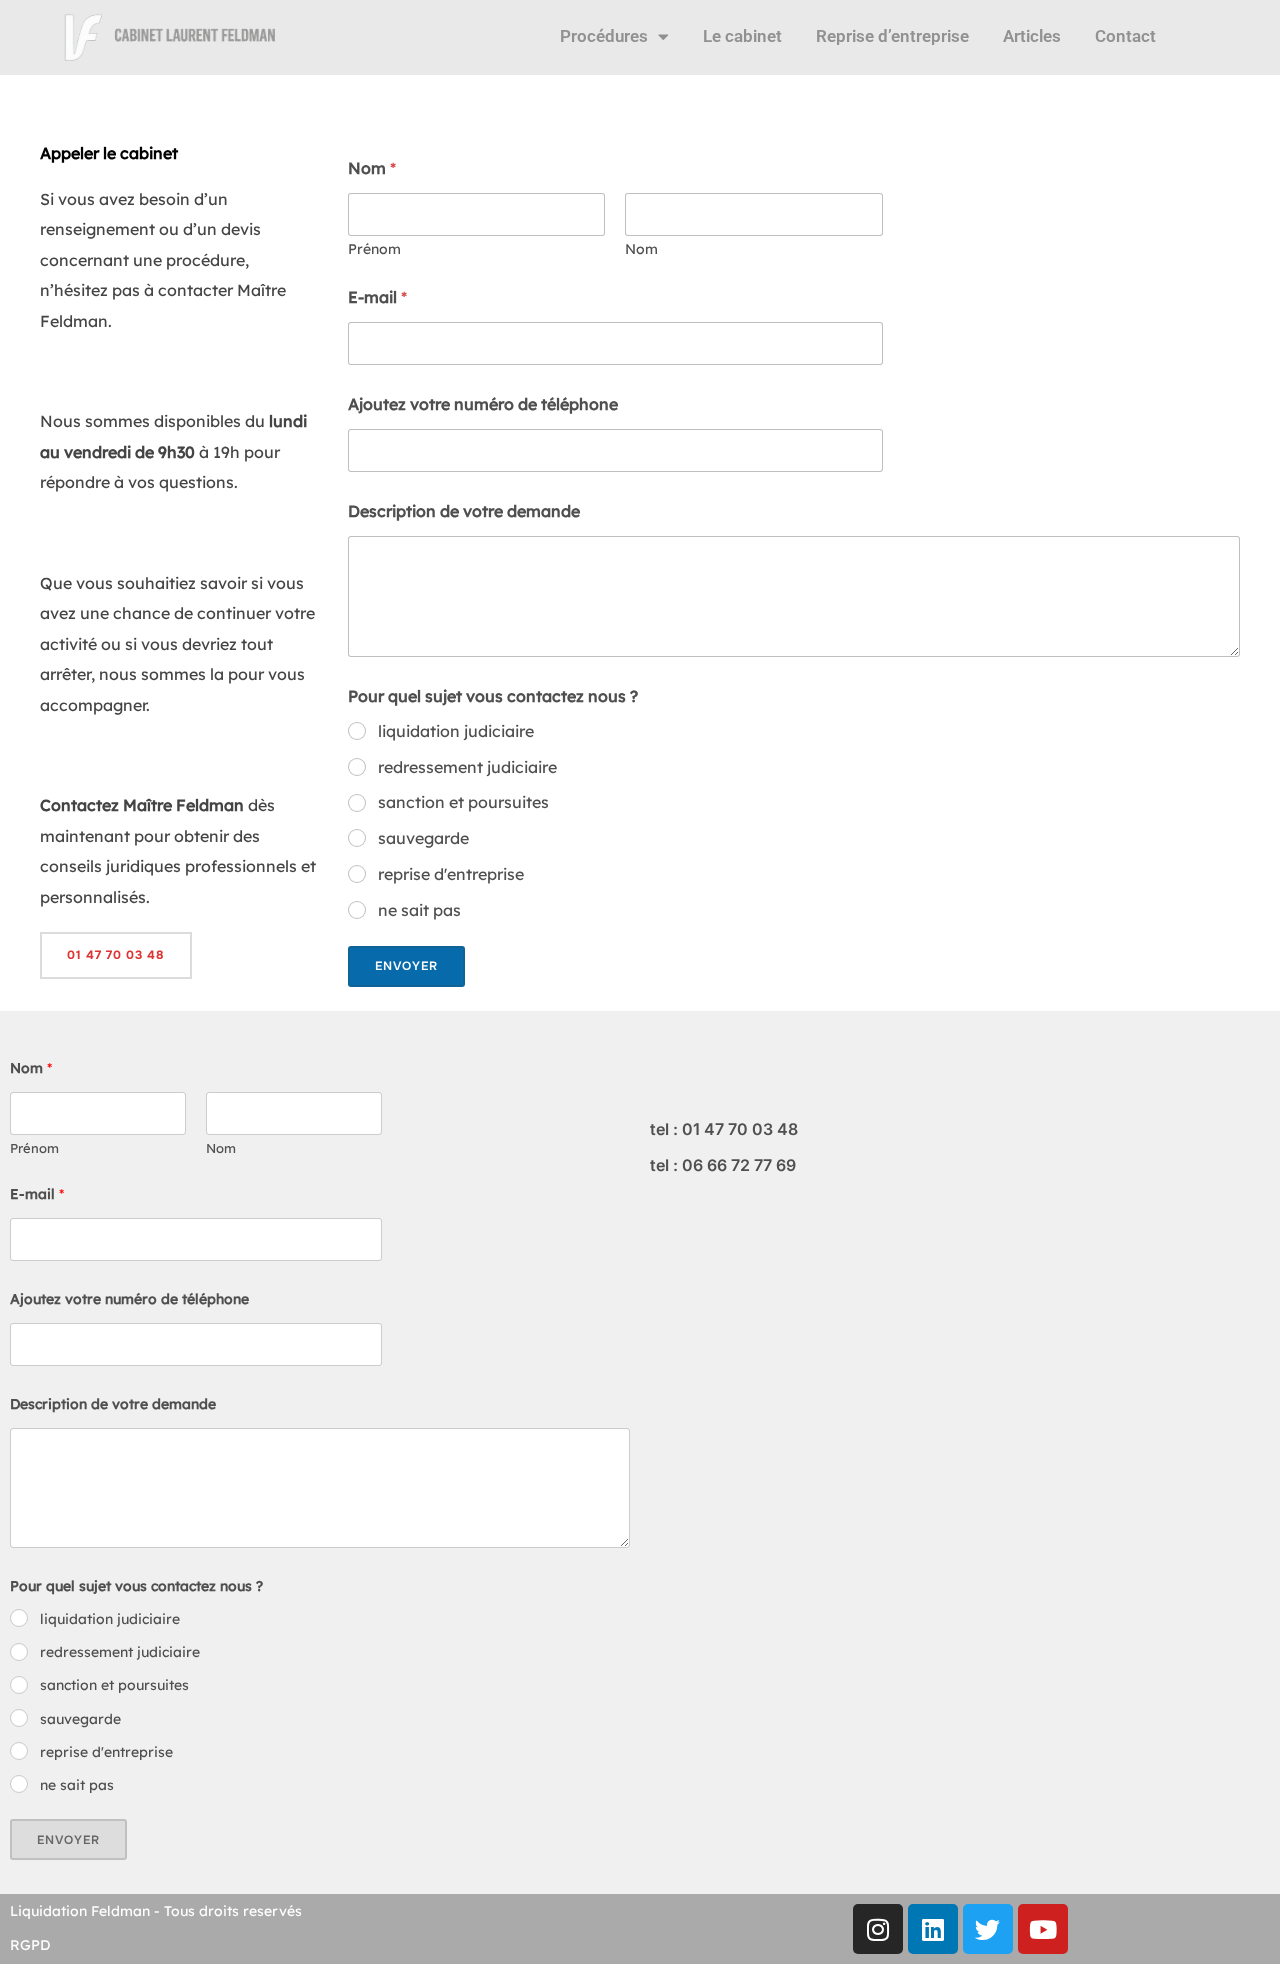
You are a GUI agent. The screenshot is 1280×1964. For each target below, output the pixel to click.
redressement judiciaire (467, 767)
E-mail (377, 297)
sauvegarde (423, 838)
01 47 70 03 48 (116, 955)
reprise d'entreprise (451, 874)
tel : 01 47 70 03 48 (724, 1129)
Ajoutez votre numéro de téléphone (483, 404)
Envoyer (406, 966)
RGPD (30, 1945)
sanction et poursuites (463, 802)
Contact (1125, 36)
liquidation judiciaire (456, 731)
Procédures (604, 36)
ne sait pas (419, 910)
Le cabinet (742, 36)
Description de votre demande (464, 511)
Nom (641, 249)
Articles (1032, 36)
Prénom (374, 249)
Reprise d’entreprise (892, 36)
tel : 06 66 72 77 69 (723, 1165)
